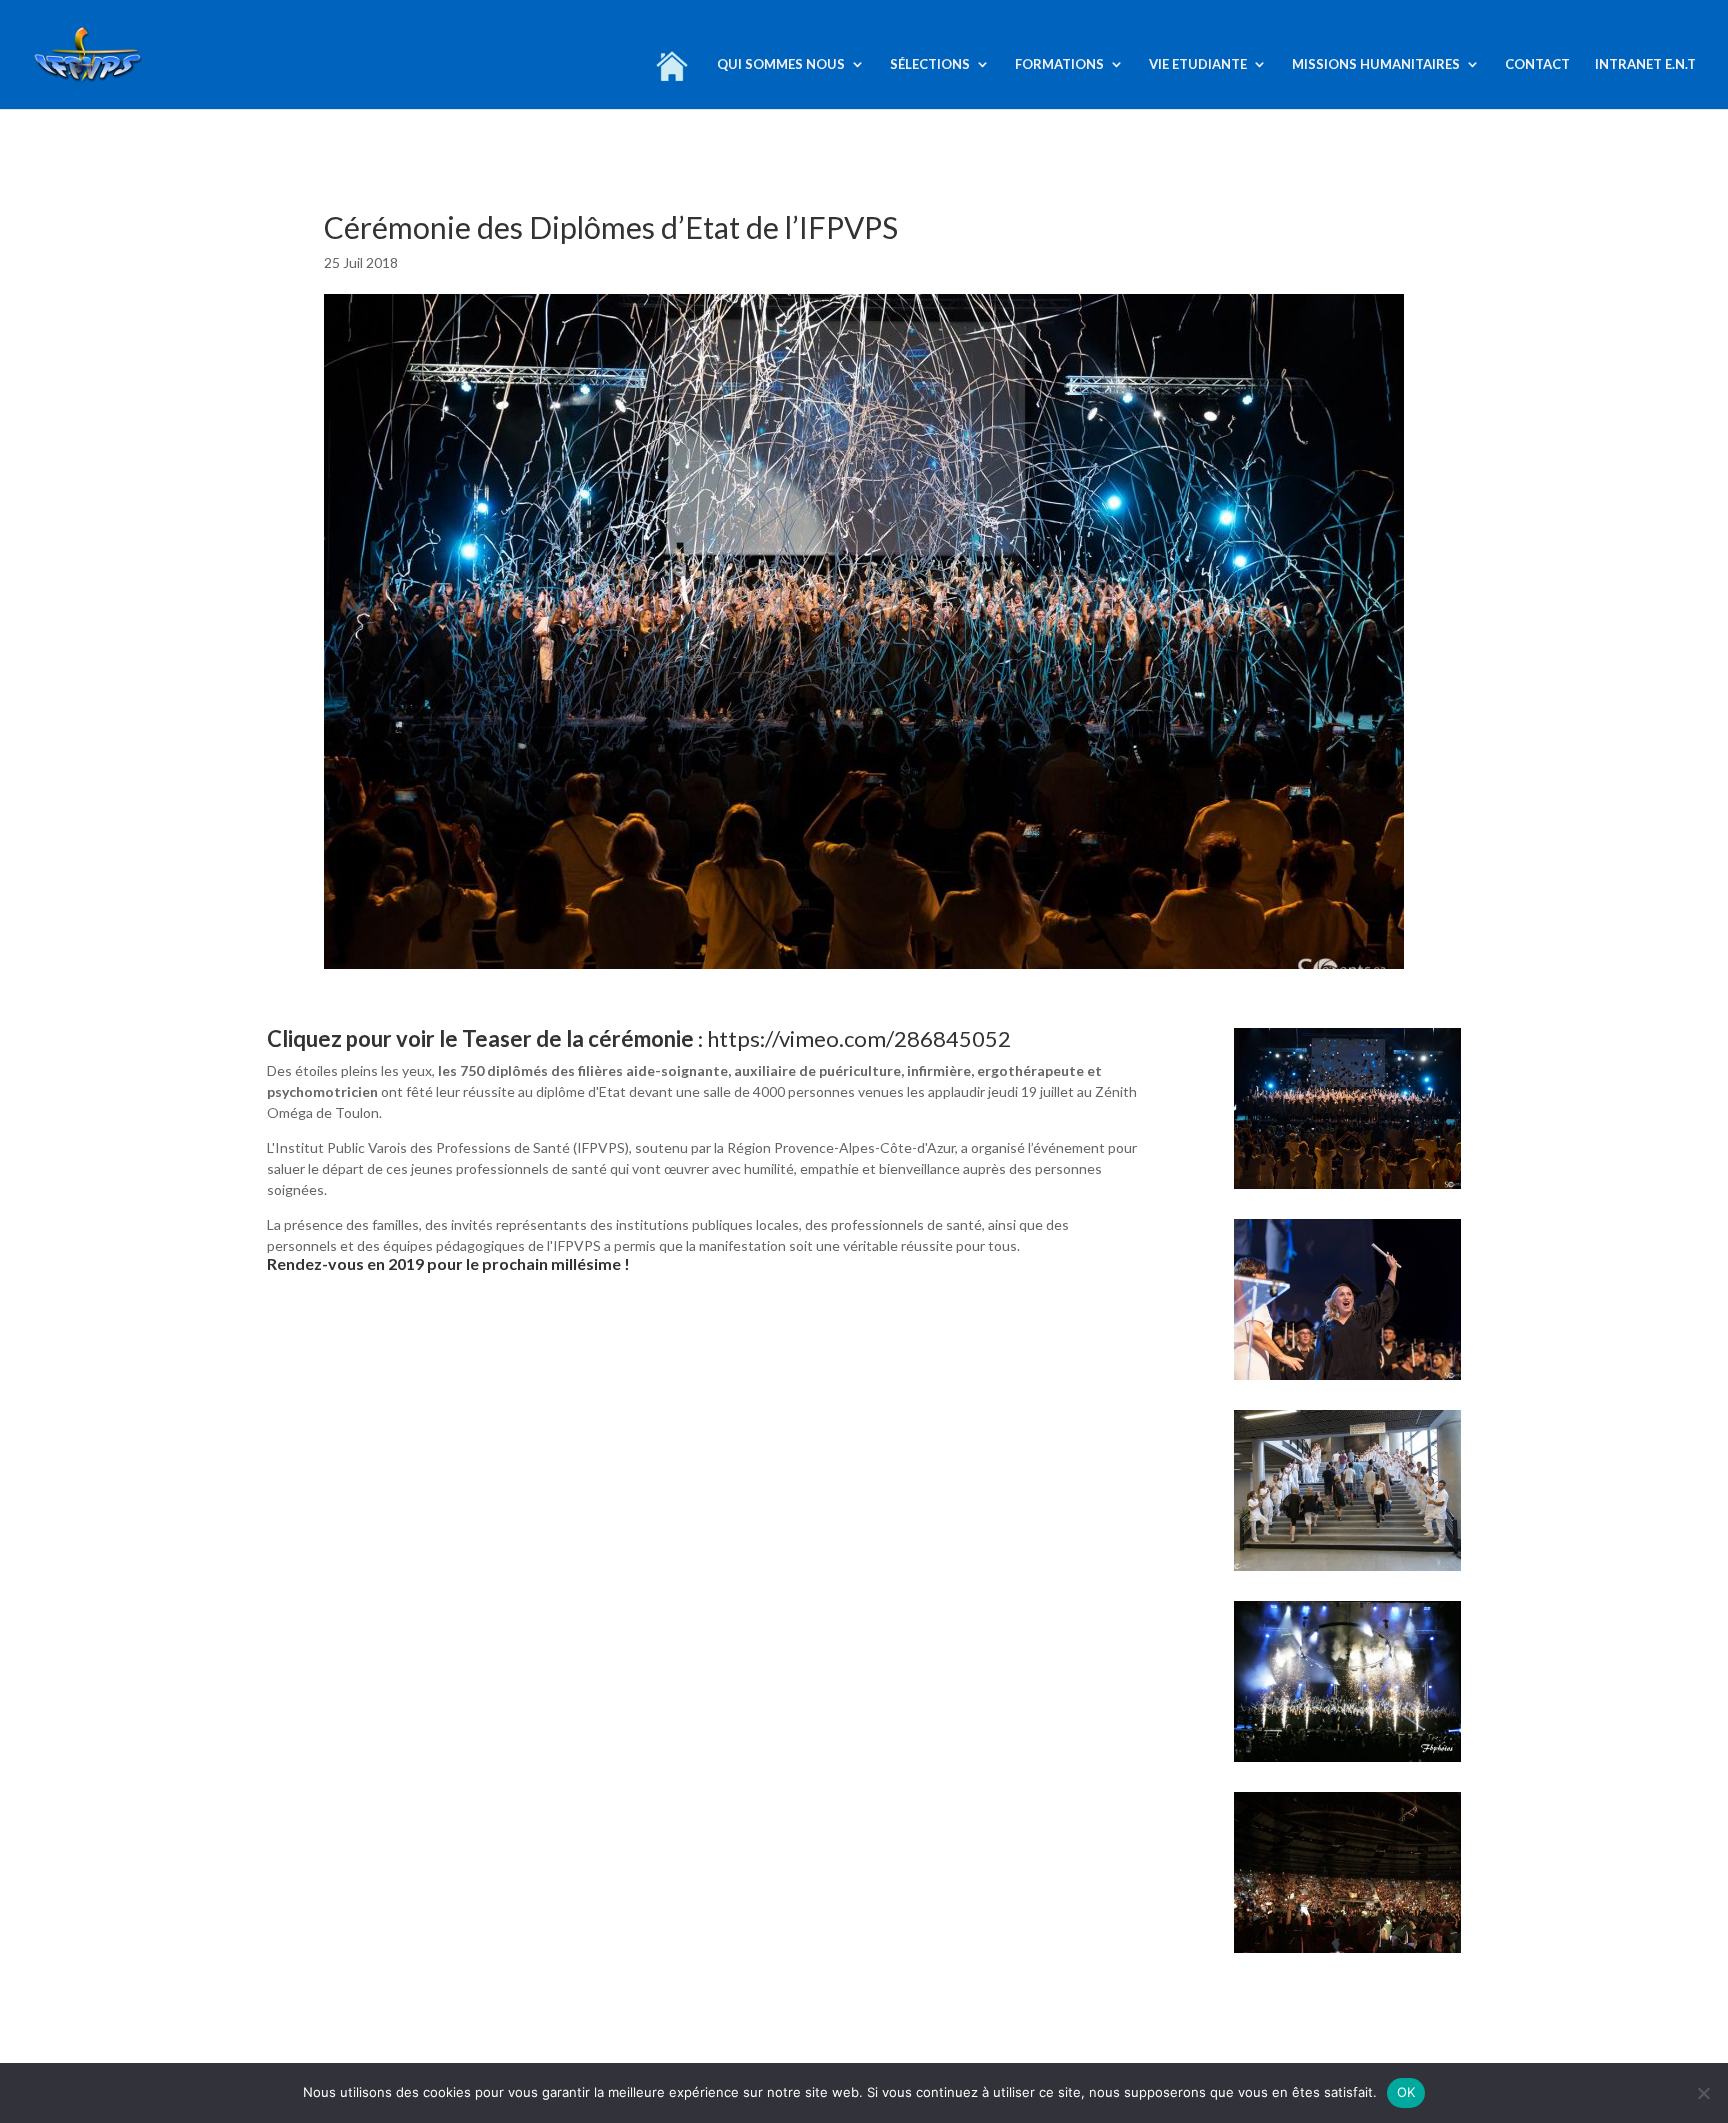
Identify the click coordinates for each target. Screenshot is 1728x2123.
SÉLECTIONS (930, 64)
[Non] (1703, 2093)
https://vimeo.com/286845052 (861, 1038)
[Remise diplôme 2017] (1347, 1188)
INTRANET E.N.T (1645, 64)
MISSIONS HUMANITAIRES (1376, 64)
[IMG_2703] (1347, 1952)
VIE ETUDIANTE (1198, 64)
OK (1406, 2092)
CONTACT (1537, 64)
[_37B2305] (1347, 1761)
